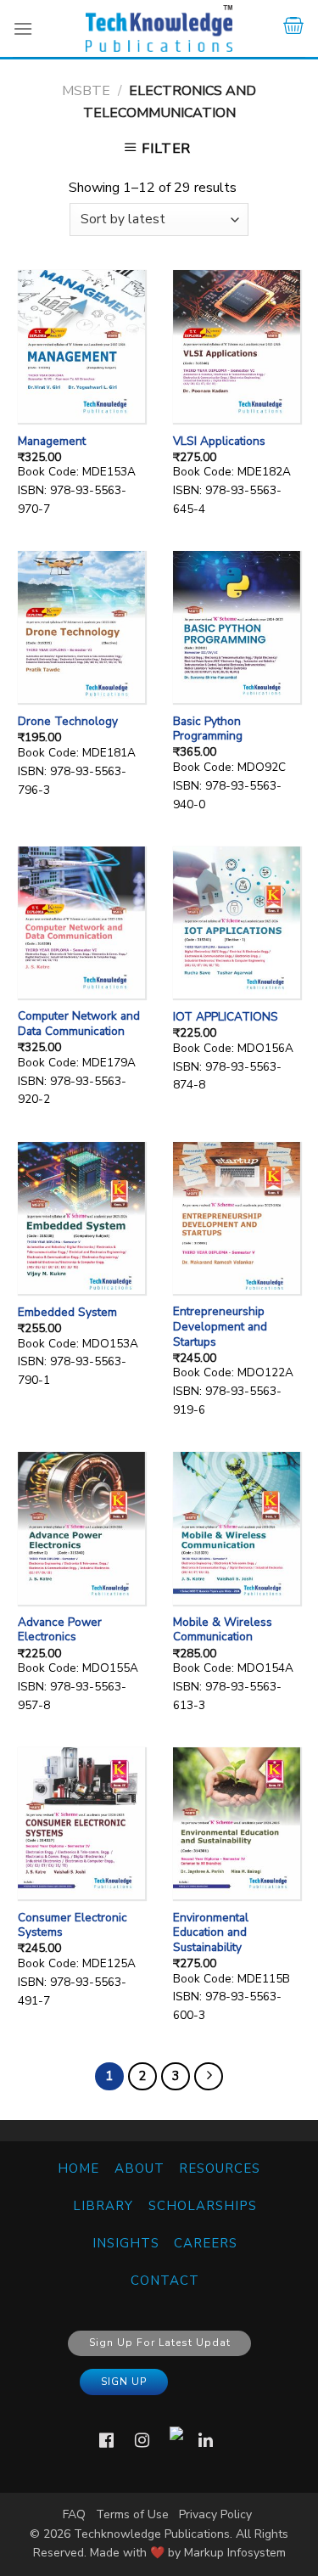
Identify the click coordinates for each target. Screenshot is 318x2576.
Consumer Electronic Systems (73, 1925)
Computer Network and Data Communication (79, 1024)
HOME (78, 2168)
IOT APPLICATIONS (226, 1017)
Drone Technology (68, 722)
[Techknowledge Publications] (159, 28)
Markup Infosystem (235, 2553)
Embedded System (67, 1313)
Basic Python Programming (208, 729)
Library (103, 2206)
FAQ (74, 2514)
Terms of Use (132, 2514)
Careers (206, 2243)
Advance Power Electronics (60, 1630)
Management (52, 442)
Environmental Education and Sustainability (211, 1933)
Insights (126, 2243)
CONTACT (165, 2281)
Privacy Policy (215, 2514)
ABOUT (139, 2168)
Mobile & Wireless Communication (223, 1630)
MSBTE (86, 91)
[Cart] (293, 28)
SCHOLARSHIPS (203, 2206)
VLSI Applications (219, 442)
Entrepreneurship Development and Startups (220, 1327)
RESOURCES (220, 2168)
